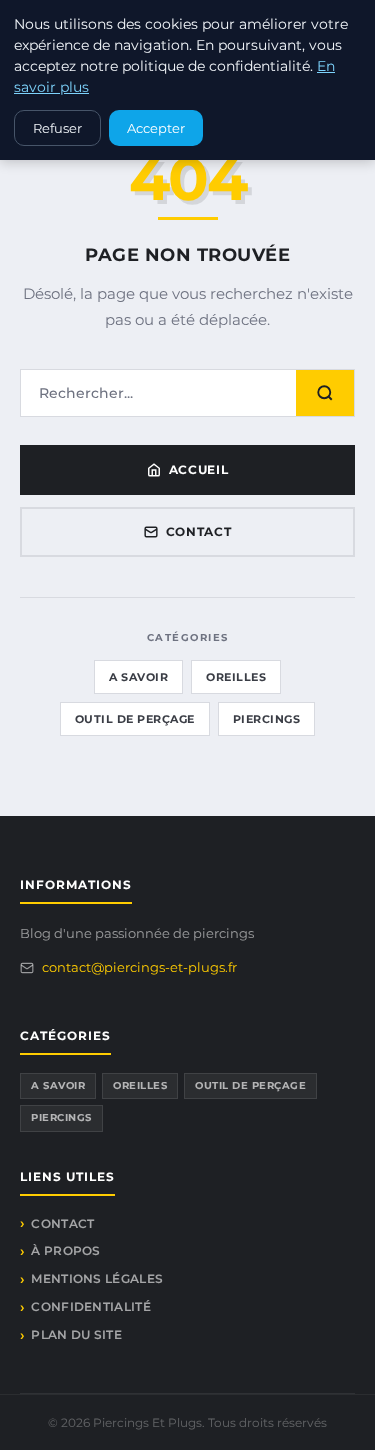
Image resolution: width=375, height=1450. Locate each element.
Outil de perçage (135, 719)
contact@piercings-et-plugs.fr (139, 967)
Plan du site (76, 1334)
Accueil (199, 469)
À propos (65, 1250)
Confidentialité (91, 1306)
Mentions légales (97, 1278)
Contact (199, 531)
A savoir (138, 677)
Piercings (267, 719)
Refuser (57, 128)
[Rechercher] (325, 393)
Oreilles (236, 677)
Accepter (156, 128)
